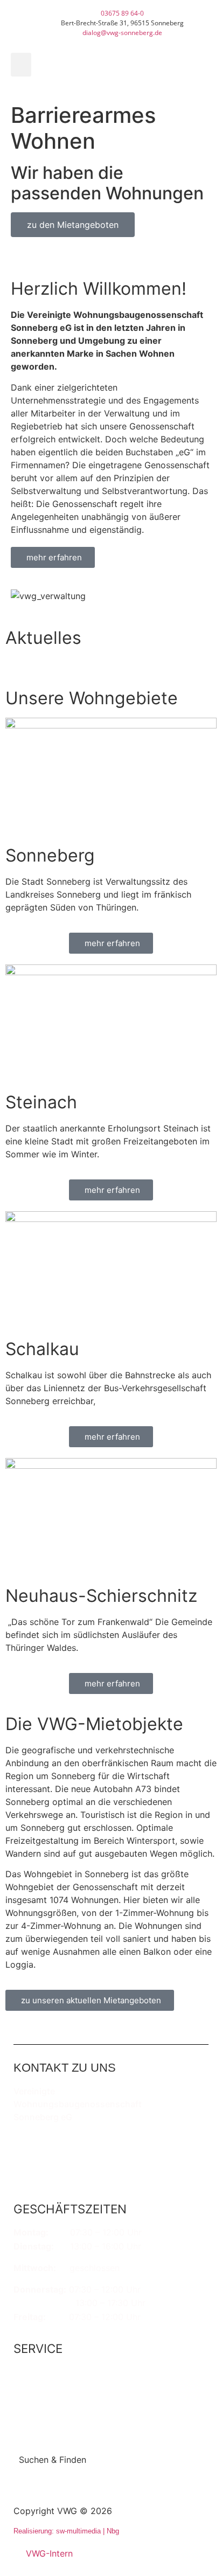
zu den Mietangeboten (73, 225)
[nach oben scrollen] (196, 2519)
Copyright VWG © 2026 (63, 2511)
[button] (21, 65)
